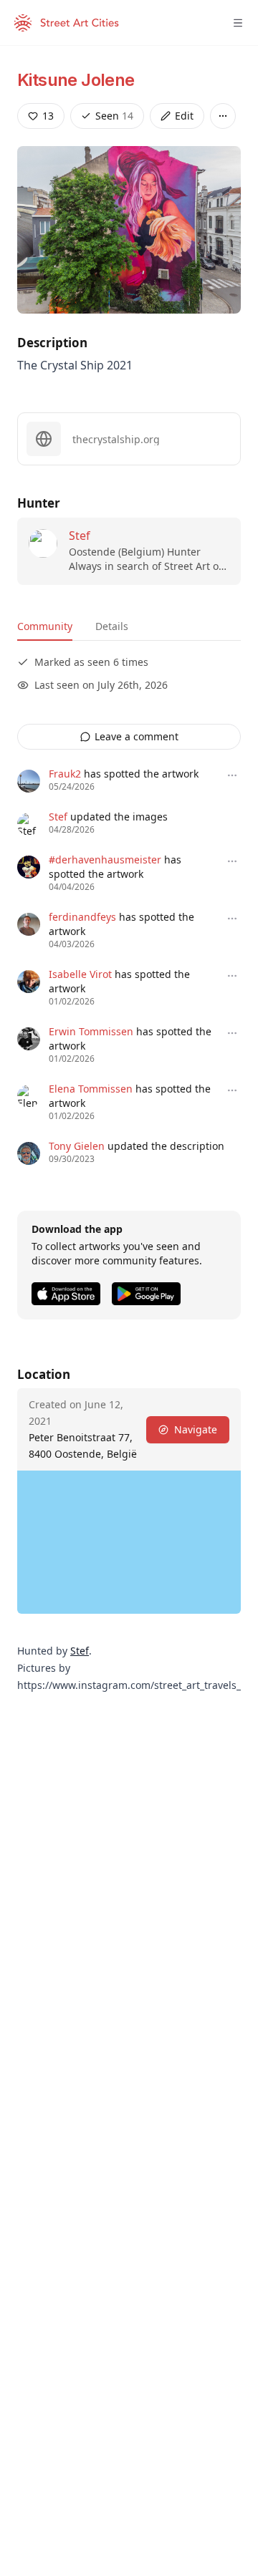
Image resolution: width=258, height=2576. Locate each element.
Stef (80, 536)
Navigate (196, 1429)
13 (48, 116)
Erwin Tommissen (91, 1031)
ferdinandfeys (82, 917)
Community (45, 626)
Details (112, 626)
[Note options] (232, 775)
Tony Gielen (77, 1146)
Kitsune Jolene (76, 80)
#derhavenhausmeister (105, 860)
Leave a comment (137, 736)
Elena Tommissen (91, 1089)
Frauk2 (65, 774)
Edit (184, 116)
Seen (114, 116)
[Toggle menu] (238, 23)
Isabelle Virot (80, 974)
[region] (129, 1542)
